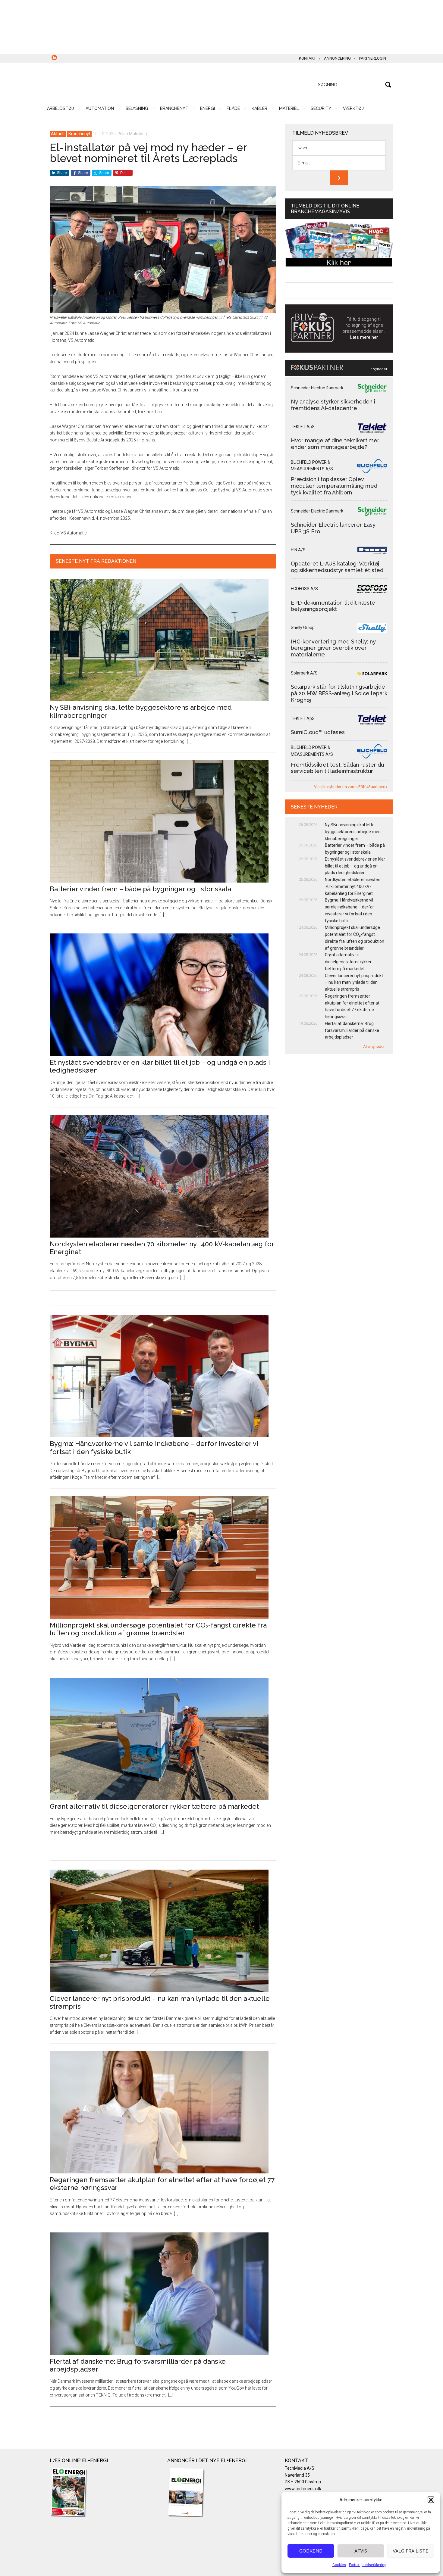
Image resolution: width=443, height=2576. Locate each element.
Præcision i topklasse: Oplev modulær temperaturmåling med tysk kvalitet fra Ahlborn (334, 486)
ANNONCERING (337, 58)
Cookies (339, 2565)
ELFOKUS (107, 84)
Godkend (311, 2551)
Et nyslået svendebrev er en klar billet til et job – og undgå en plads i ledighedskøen (355, 866)
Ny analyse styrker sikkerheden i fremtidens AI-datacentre (333, 405)
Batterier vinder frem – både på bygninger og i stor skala (140, 889)
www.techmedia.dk (303, 2489)
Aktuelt (58, 134)
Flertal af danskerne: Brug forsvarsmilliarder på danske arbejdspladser (352, 1030)
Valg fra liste (411, 2551)
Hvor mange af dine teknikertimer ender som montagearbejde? (335, 444)
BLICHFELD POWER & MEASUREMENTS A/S (312, 466)
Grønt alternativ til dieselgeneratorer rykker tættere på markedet (154, 1806)
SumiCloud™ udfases (318, 732)
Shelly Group (303, 628)
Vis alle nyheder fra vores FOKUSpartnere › (351, 787)
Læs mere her (364, 337)
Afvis (361, 2551)
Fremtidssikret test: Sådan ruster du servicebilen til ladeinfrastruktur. (337, 768)
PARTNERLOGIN (372, 58)
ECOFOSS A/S (304, 589)
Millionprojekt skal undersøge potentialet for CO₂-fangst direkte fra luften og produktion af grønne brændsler (158, 1629)
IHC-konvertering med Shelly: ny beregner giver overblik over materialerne (333, 648)
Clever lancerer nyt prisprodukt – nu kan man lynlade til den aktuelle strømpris (354, 983)
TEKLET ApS (303, 427)
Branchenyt (79, 134)
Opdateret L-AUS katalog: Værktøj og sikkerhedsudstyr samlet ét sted (337, 567)
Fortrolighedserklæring (368, 2565)
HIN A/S (298, 550)
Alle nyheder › (375, 1047)
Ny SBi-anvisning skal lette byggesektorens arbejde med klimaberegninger (353, 832)
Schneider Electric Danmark (317, 388)
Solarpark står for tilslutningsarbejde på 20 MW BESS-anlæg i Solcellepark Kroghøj (339, 693)
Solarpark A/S (304, 673)
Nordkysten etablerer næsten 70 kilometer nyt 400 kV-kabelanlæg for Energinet (353, 886)
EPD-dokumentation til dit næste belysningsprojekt (333, 606)
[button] (431, 2500)
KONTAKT (307, 58)
